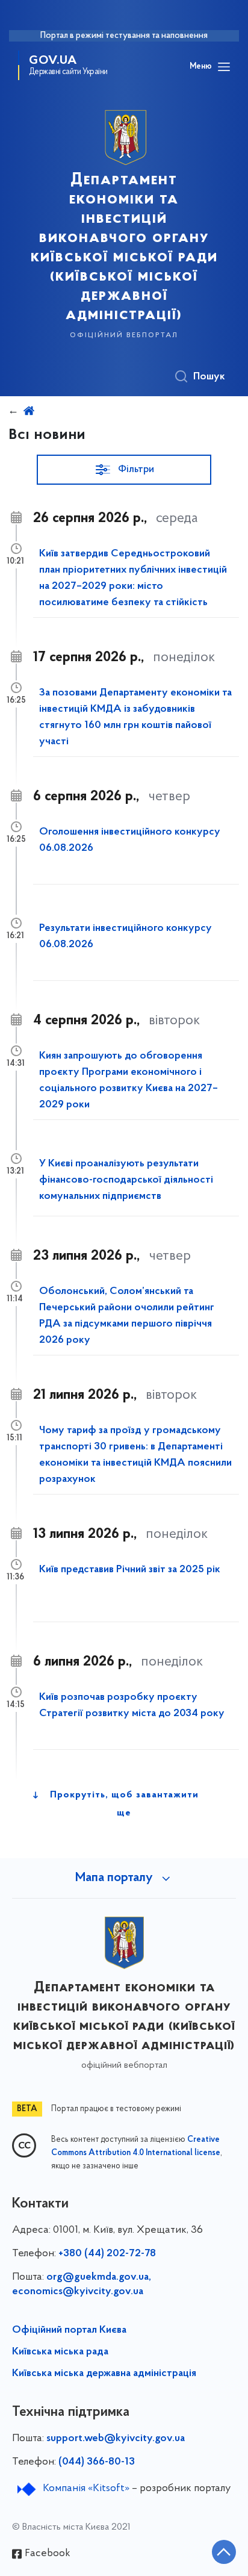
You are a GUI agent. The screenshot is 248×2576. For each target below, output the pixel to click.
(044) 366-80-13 (97, 2462)
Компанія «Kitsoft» (86, 2489)
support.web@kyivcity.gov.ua (116, 2439)
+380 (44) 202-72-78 (107, 2254)
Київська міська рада (60, 2352)
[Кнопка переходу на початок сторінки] (224, 2552)
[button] (124, 470)
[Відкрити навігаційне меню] (224, 67)
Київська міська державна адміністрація (104, 2374)
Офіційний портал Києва (69, 2330)
